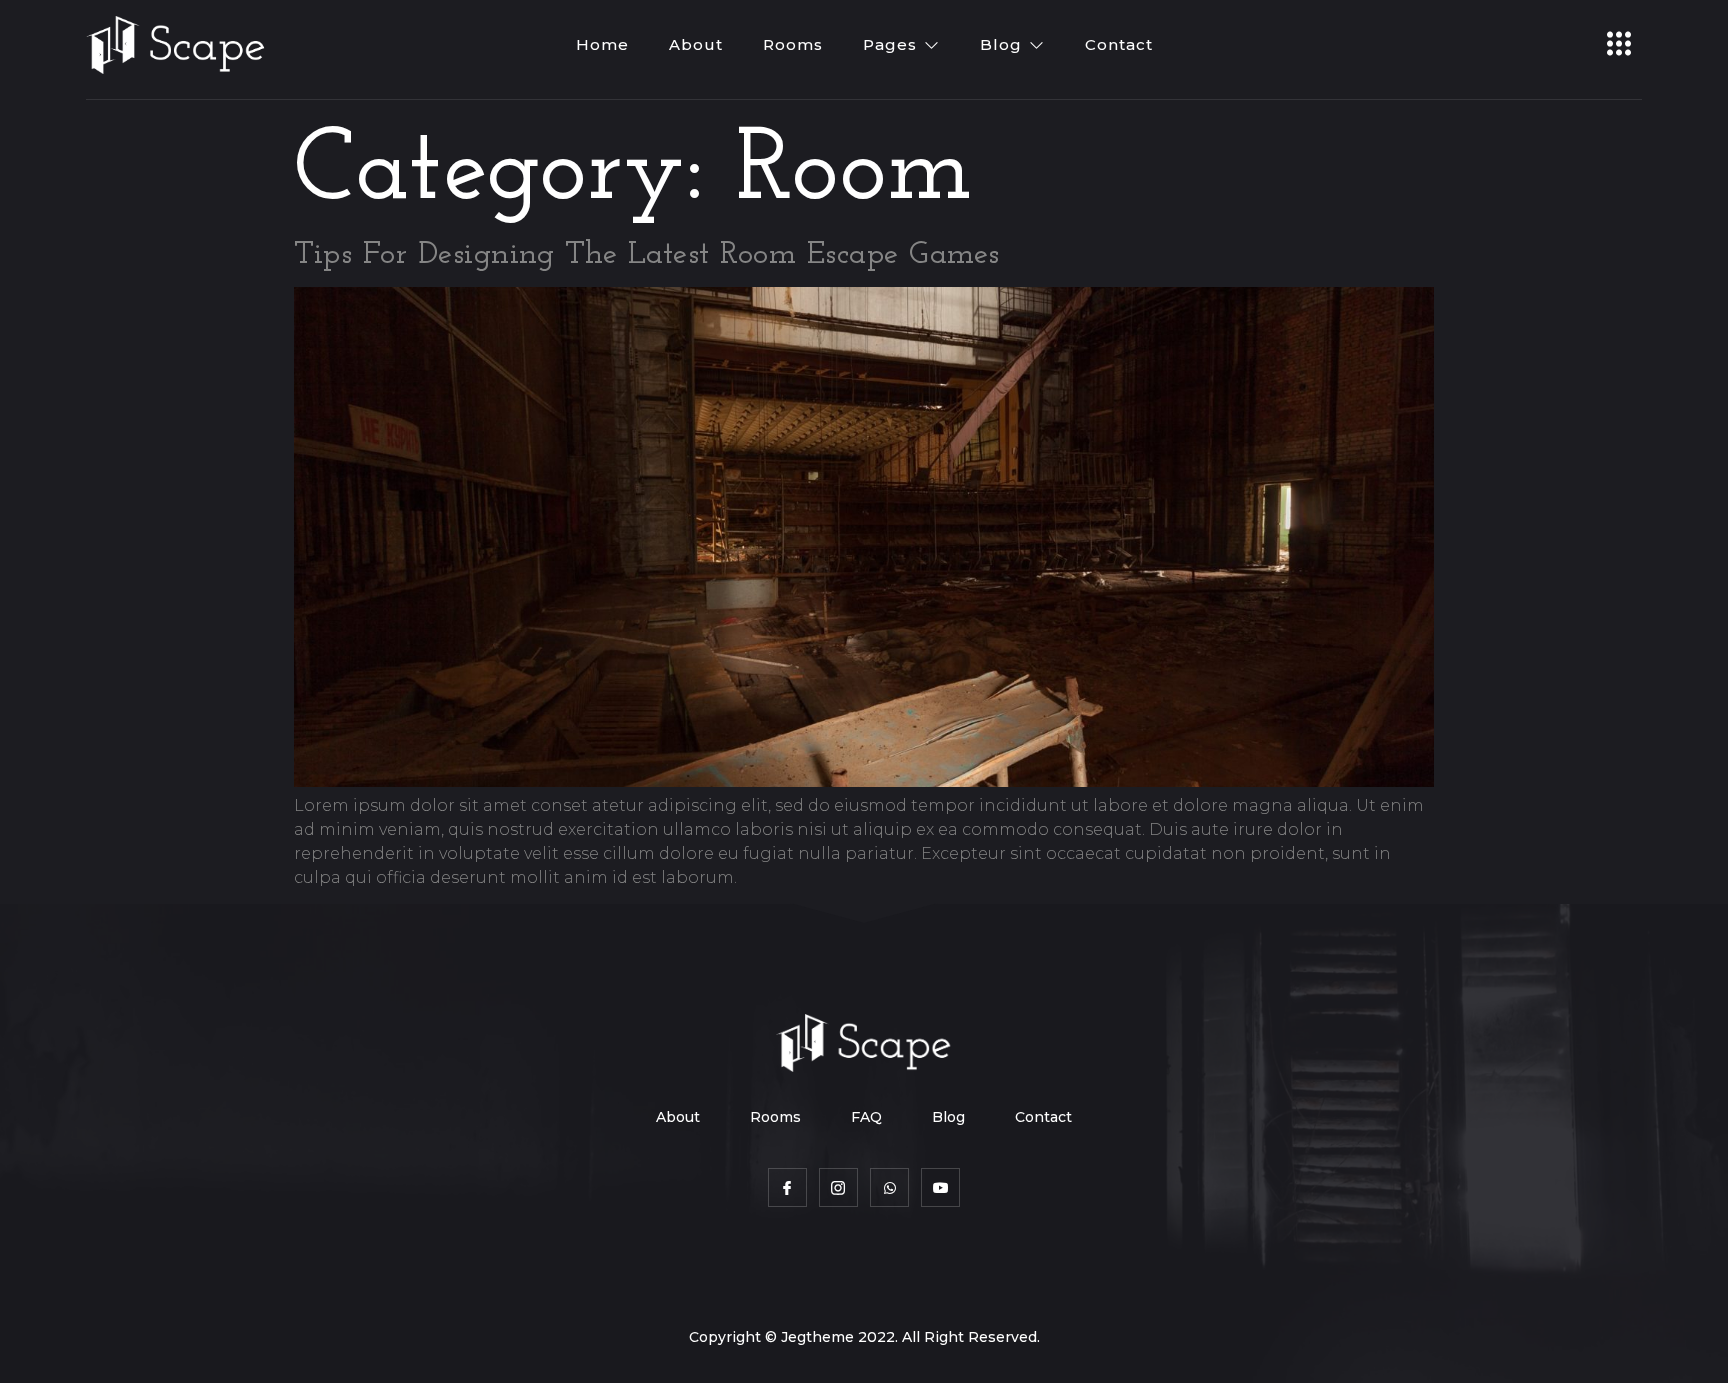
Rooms (793, 44)
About (696, 44)
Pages (890, 44)
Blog (1001, 44)
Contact (1119, 44)
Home (602, 44)
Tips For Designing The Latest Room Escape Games (647, 255)
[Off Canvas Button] (1619, 45)
